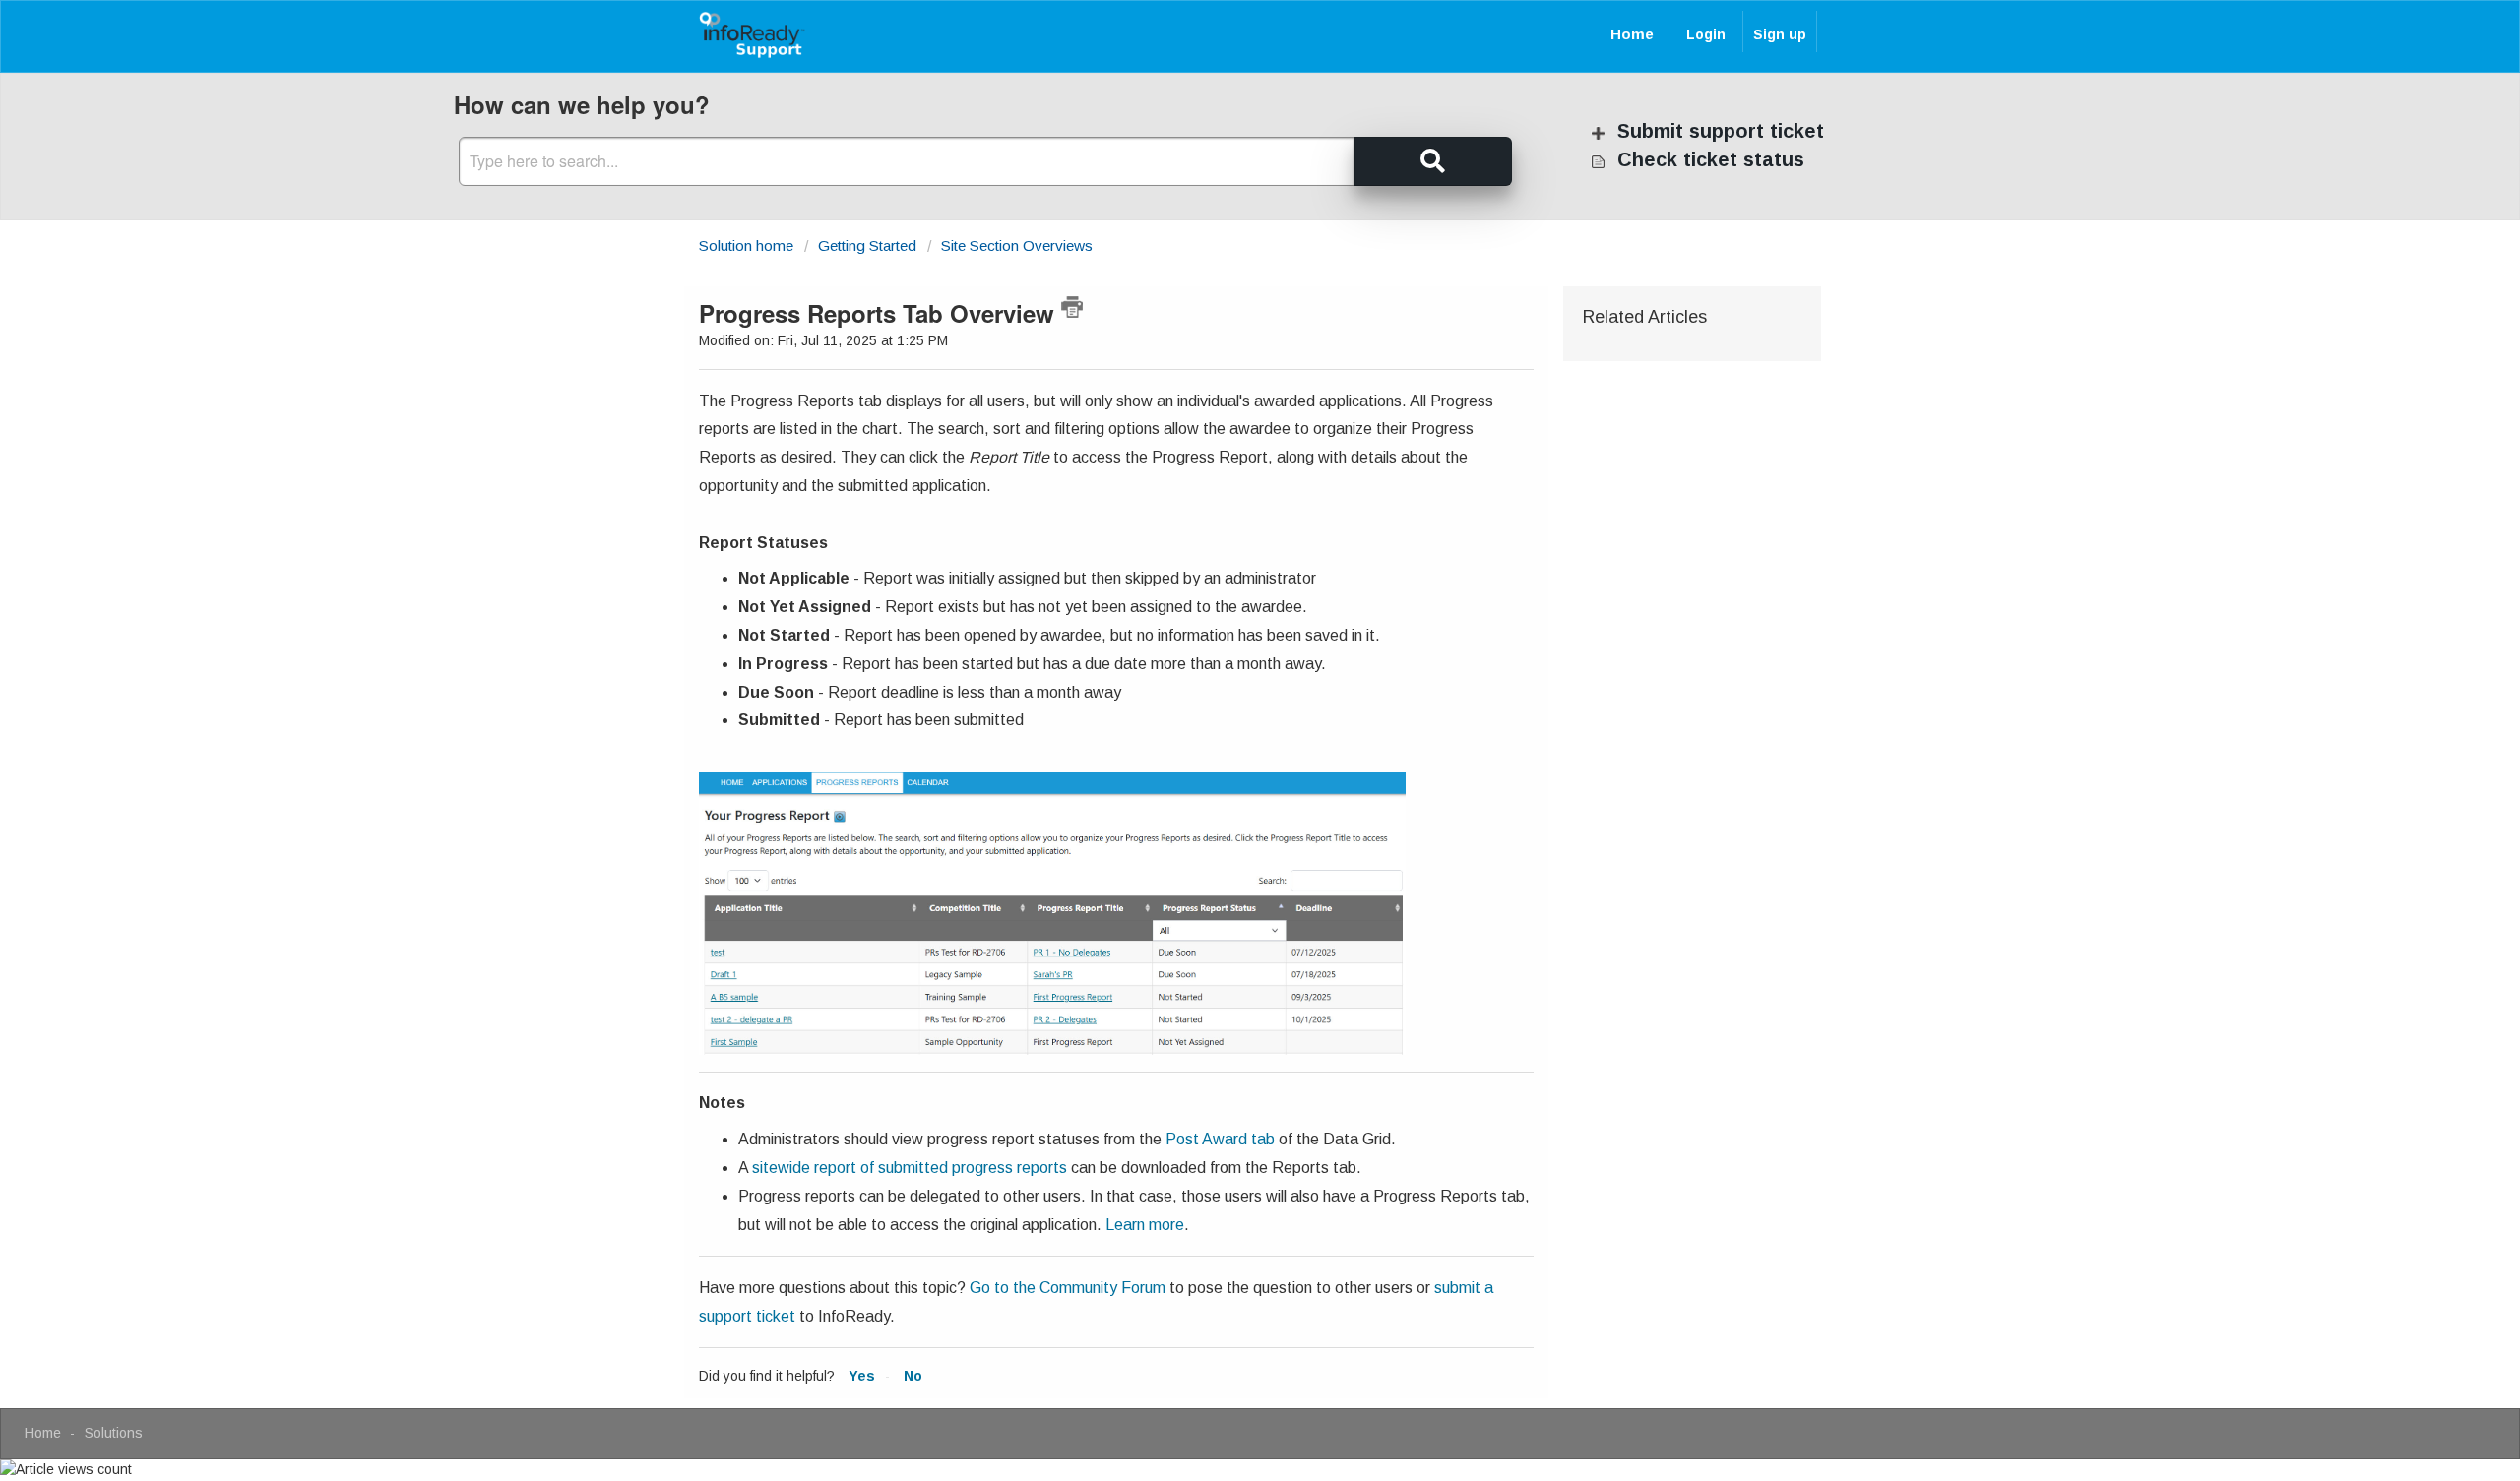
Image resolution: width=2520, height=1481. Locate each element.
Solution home (748, 246)
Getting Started (867, 246)
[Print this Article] (1072, 307)
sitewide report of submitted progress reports (910, 1168)
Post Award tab (1220, 1139)
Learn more (1145, 1225)
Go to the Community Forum (1068, 1288)
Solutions (114, 1433)
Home (1632, 34)
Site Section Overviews (1017, 246)
